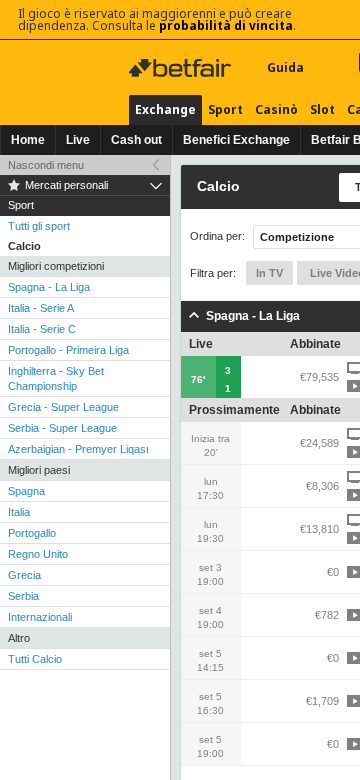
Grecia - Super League (63, 407)
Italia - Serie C (42, 329)
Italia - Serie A (41, 308)
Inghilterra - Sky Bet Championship (56, 378)
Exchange (165, 109)
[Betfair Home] (182, 68)
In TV (269, 273)
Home (28, 140)
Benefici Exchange (236, 140)
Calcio (24, 246)
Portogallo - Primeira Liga (68, 350)
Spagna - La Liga (49, 287)
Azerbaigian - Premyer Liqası (78, 449)
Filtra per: (213, 273)
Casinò (276, 109)
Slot (322, 109)
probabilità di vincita (226, 25)
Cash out (136, 140)
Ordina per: (217, 236)
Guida (285, 67)
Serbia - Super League (62, 428)
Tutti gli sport (39, 226)
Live (78, 140)
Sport (225, 109)
